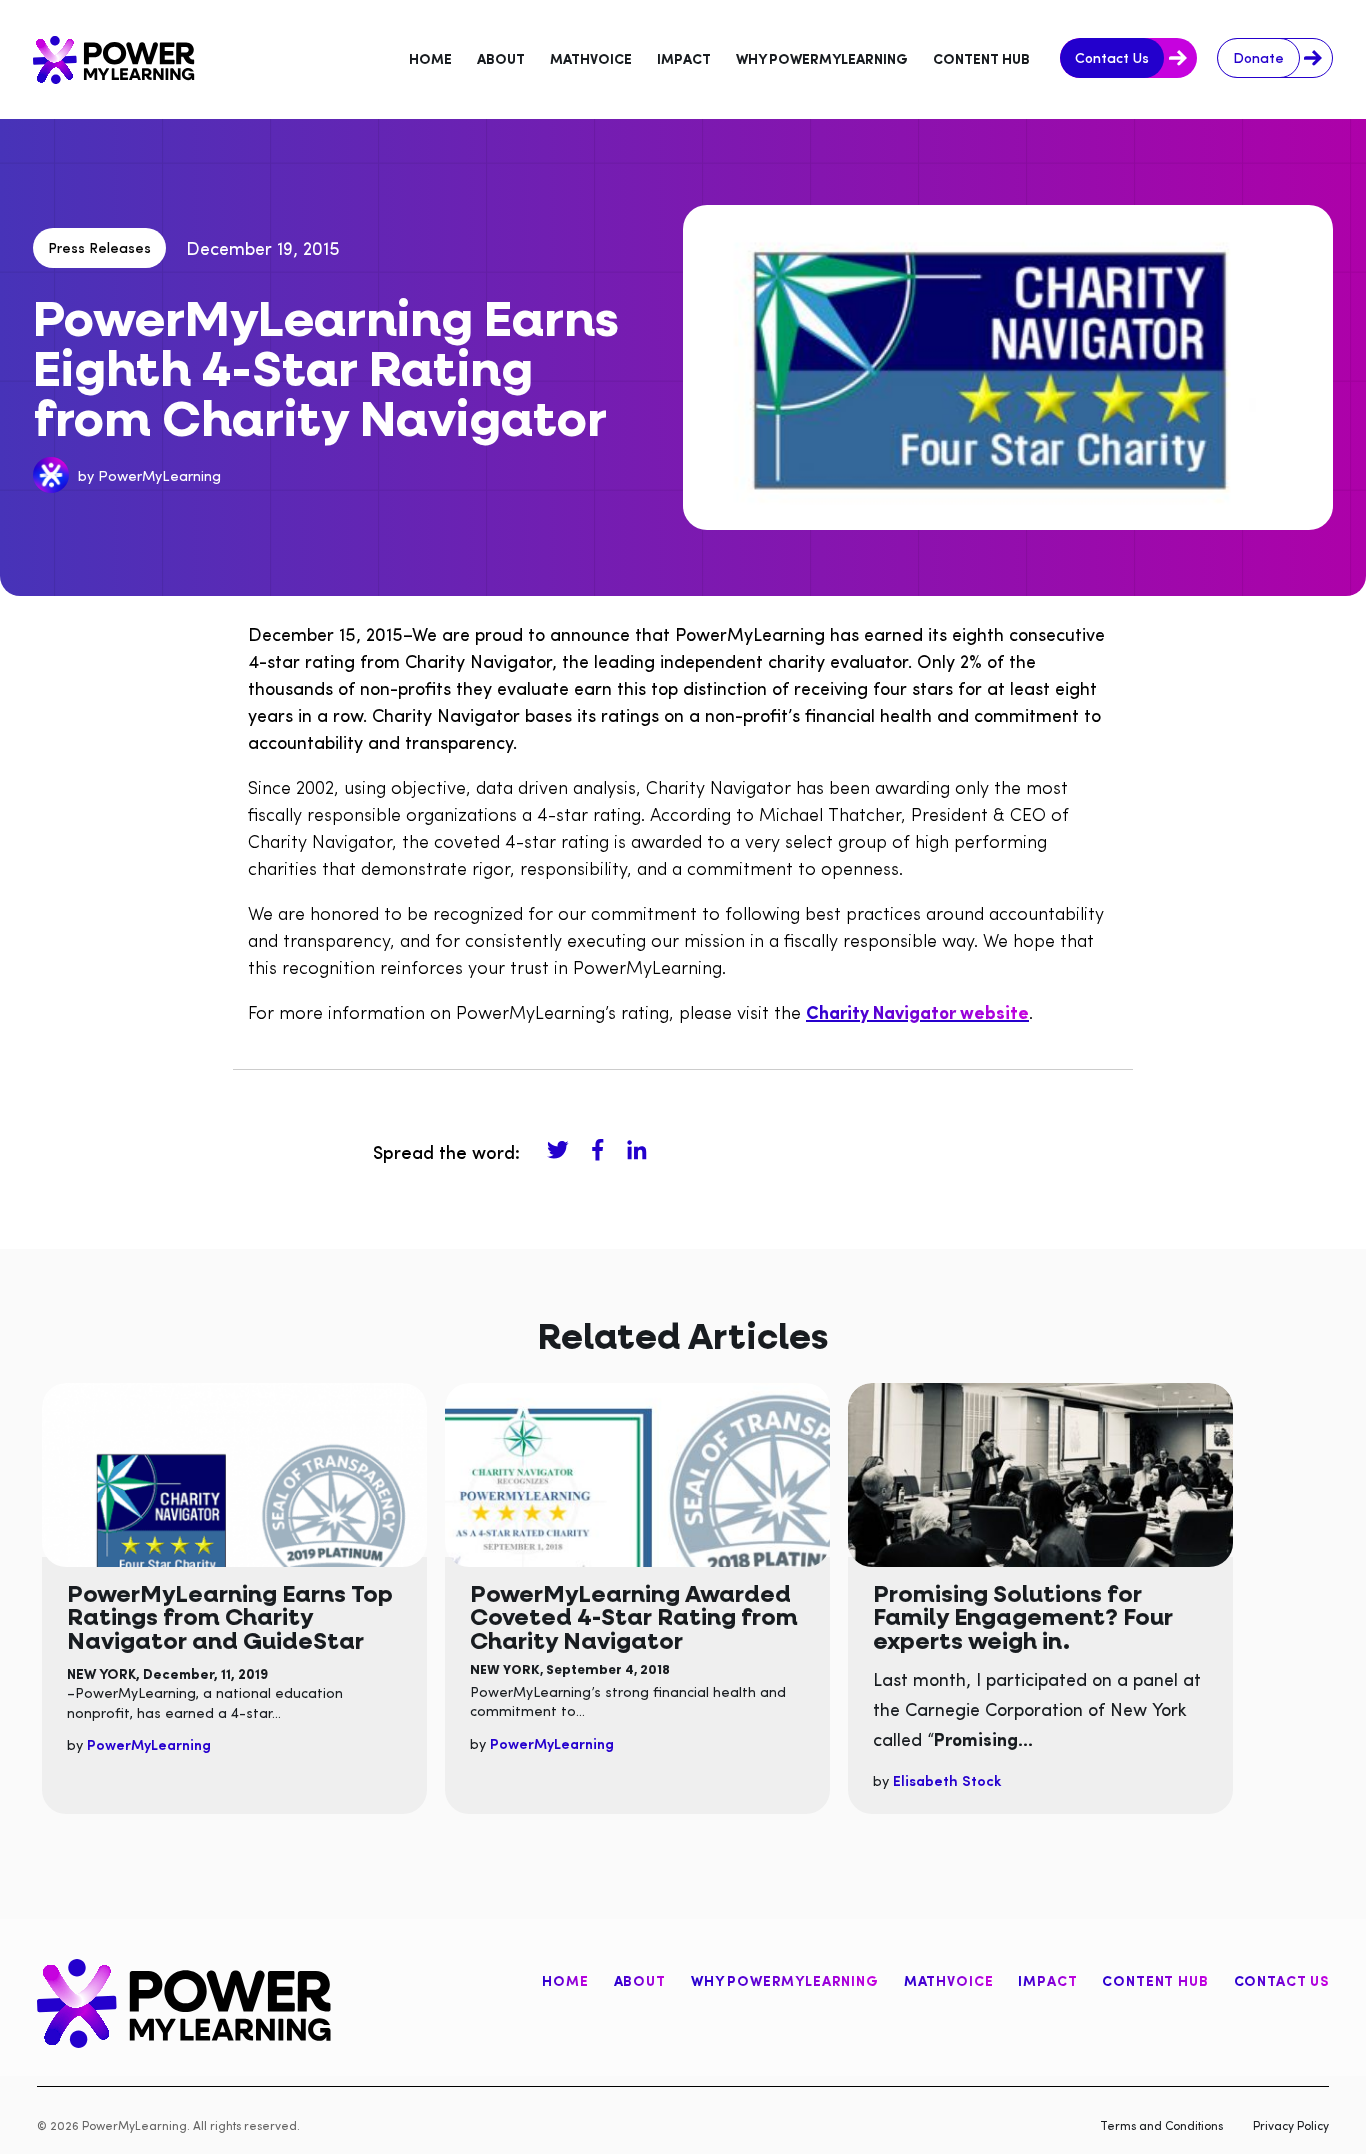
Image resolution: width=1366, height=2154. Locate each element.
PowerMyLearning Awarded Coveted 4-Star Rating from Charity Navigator (634, 1616)
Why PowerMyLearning (785, 1980)
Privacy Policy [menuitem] (1291, 2125)
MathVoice (949, 1980)
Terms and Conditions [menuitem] (1161, 2125)
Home (565, 1980)
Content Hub (1155, 1980)
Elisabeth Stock (947, 1780)
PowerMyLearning (159, 475)
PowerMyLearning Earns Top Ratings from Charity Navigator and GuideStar (230, 1616)
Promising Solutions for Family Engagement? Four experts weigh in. (1023, 1616)
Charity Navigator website (917, 1011)
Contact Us (1281, 1980)
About (640, 1980)
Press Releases (99, 247)
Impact (1047, 1980)
